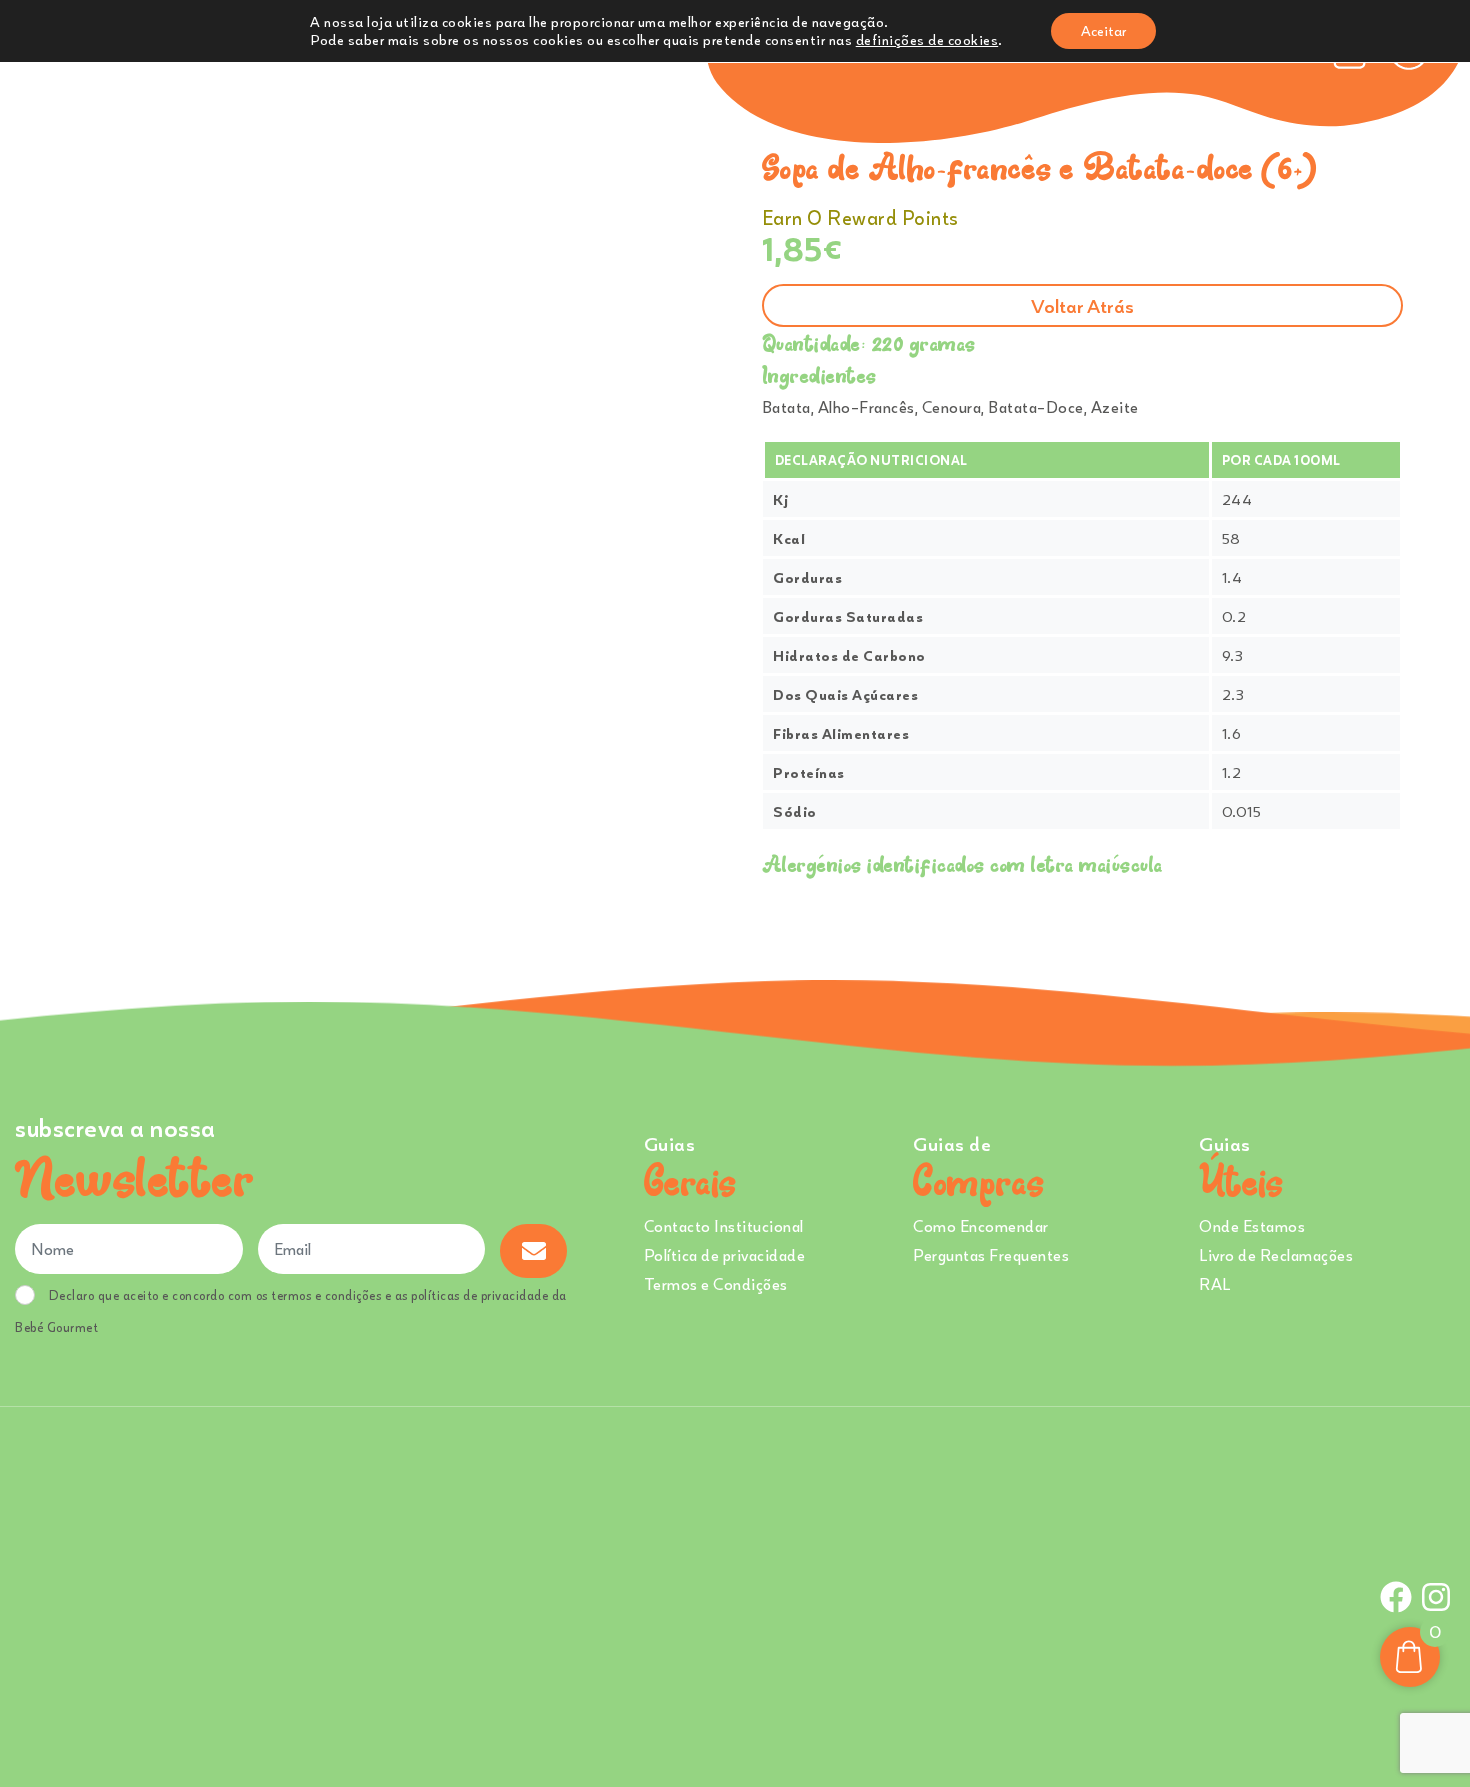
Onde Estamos (1252, 1226)
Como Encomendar (981, 1226)
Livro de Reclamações (1276, 1255)
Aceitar (1103, 30)
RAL (1215, 1284)
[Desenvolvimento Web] (735, 1594)
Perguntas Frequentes (991, 1255)
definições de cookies (927, 39)
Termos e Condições (716, 1284)
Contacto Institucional (724, 1226)
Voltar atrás (1082, 305)
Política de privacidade (725, 1255)
